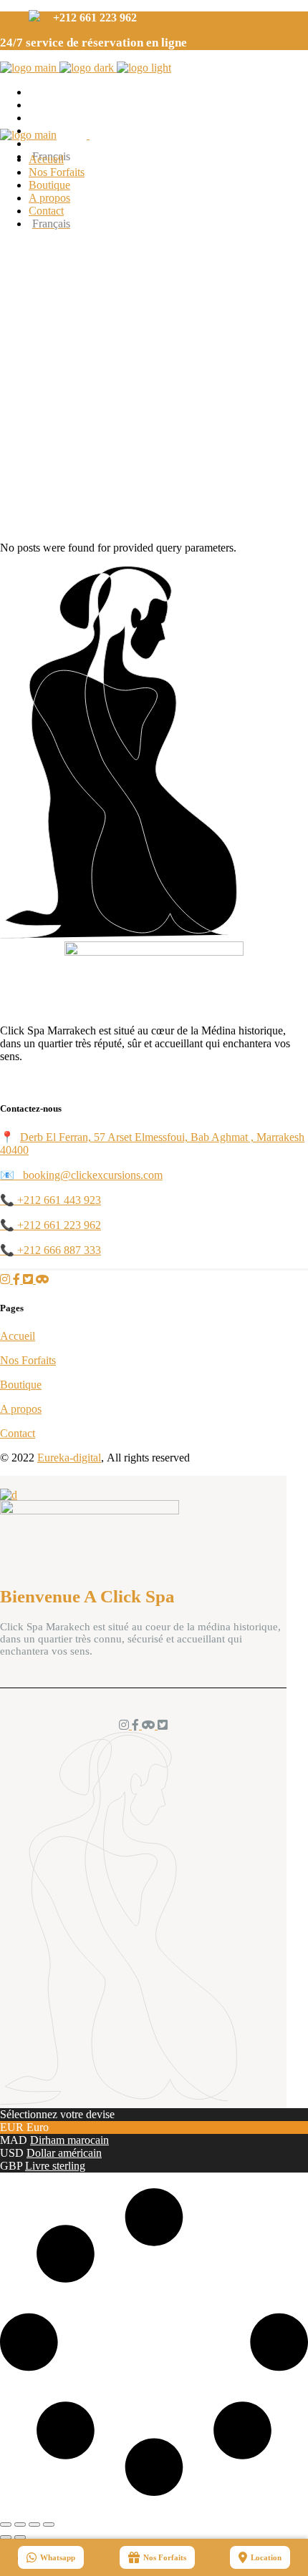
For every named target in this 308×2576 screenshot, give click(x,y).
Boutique (21, 1385)
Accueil (18, 1336)
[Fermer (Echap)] (49, 2524)
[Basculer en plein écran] (20, 2524)
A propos (21, 1409)
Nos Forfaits (28, 1360)
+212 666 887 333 (59, 1250)
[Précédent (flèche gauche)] (6, 2537)
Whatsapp (58, 2557)
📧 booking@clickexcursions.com (81, 1175)
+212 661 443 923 (59, 1200)
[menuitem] (168, 224)
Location (266, 2557)
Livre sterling (55, 2166)
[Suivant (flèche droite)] (20, 2537)
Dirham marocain (69, 2140)
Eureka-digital (69, 1458)
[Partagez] (34, 2524)
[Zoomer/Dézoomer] (6, 2524)
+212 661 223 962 (59, 1225)
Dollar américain (64, 2153)
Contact (18, 1433)
